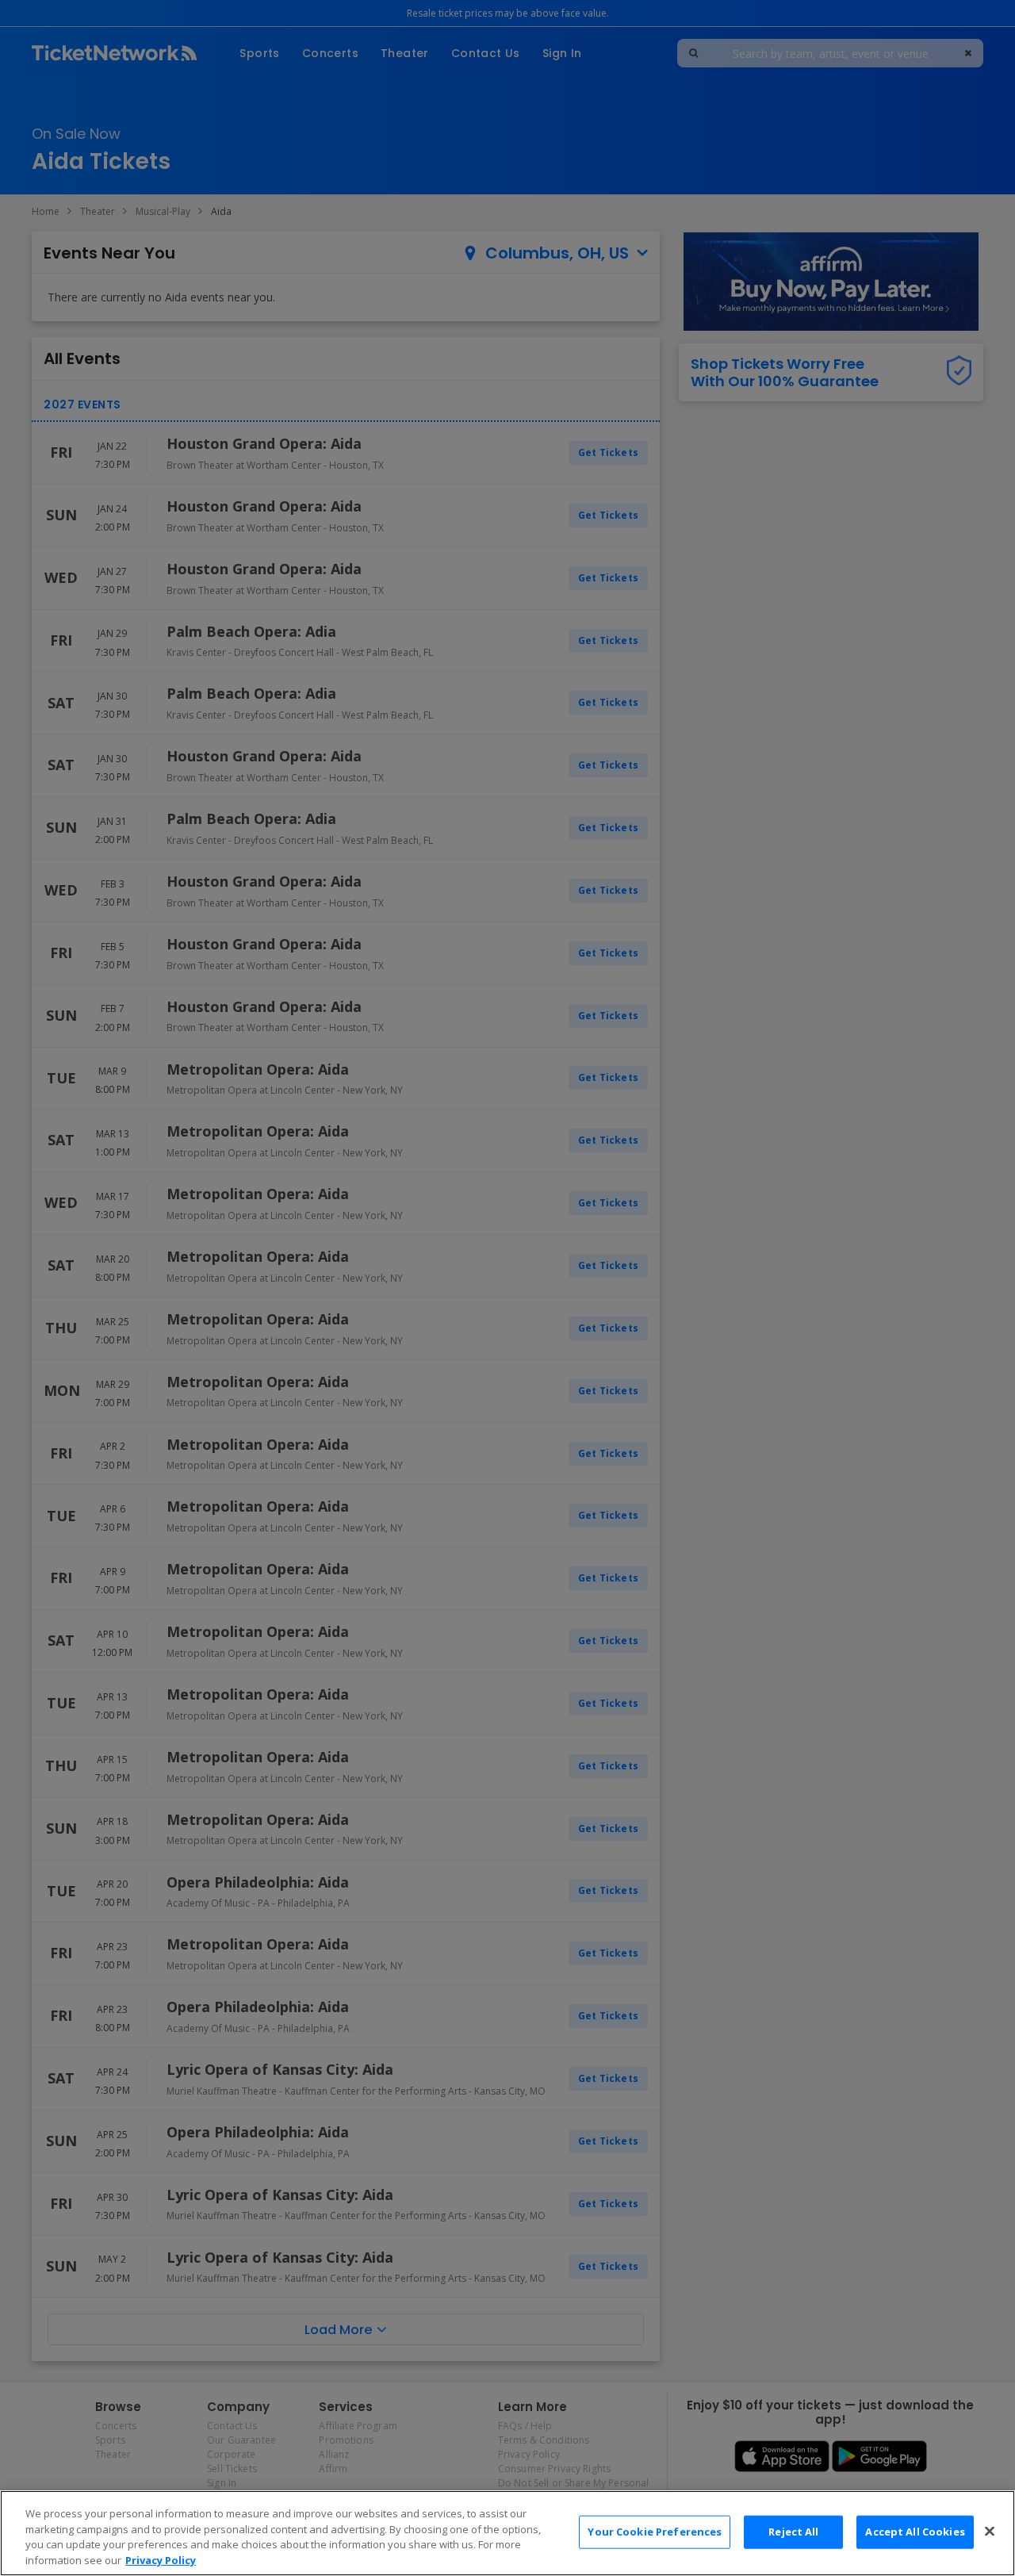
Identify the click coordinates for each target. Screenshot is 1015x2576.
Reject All (793, 2532)
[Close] (990, 2531)
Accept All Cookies (915, 2532)
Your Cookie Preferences (655, 2532)
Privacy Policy (161, 2559)
